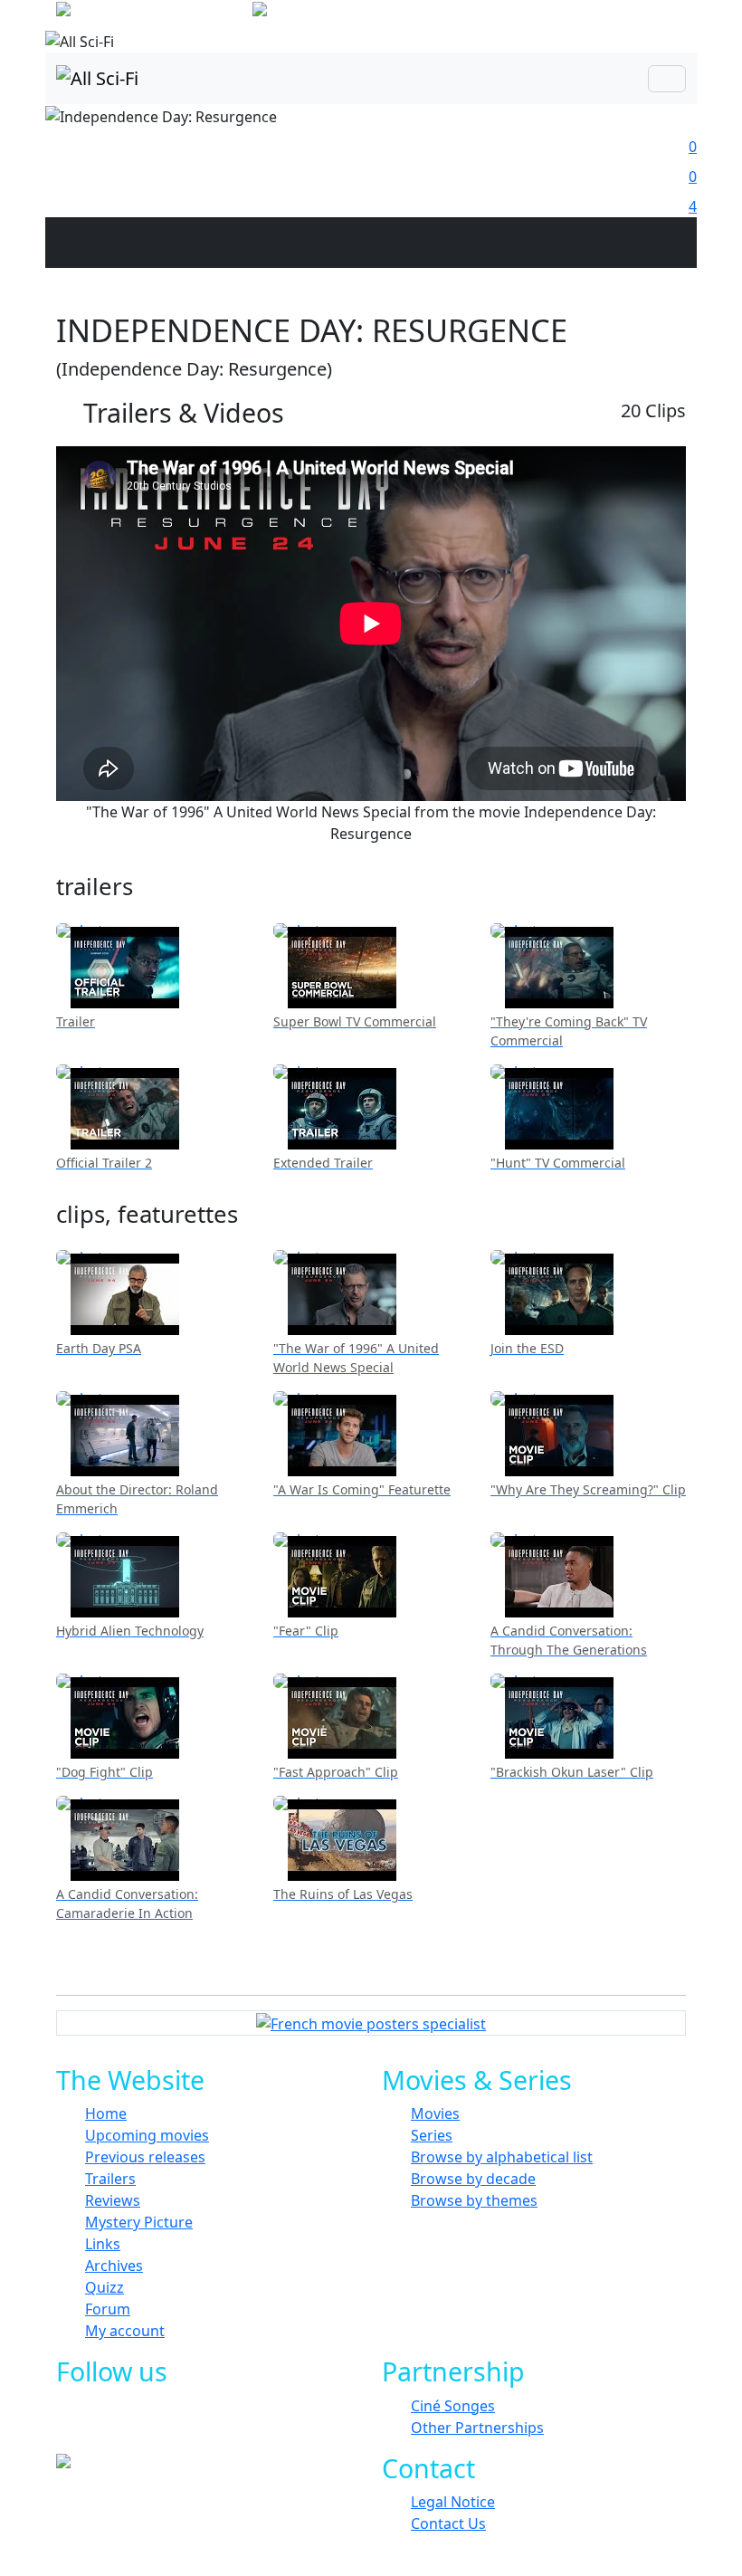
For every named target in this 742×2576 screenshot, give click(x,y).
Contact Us (448, 2524)
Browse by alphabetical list (502, 2157)
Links (103, 2244)
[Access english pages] (317, 13)
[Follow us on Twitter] (143, 2426)
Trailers (110, 2179)
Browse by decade (473, 2179)
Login (665, 18)
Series (432, 2135)
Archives (114, 2266)
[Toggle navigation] (667, 79)
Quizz (105, 2287)
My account (125, 2331)
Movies (435, 2113)
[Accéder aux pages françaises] (152, 13)
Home (106, 2113)
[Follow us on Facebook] (102, 2426)
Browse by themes (474, 2200)
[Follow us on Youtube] (183, 2426)
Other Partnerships (477, 2428)
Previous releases (145, 2157)
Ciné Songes (453, 2406)
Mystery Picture (139, 2222)
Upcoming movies (147, 2135)
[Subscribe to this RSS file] (224, 2426)
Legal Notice (453, 2502)
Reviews (113, 2200)
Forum (108, 2309)
